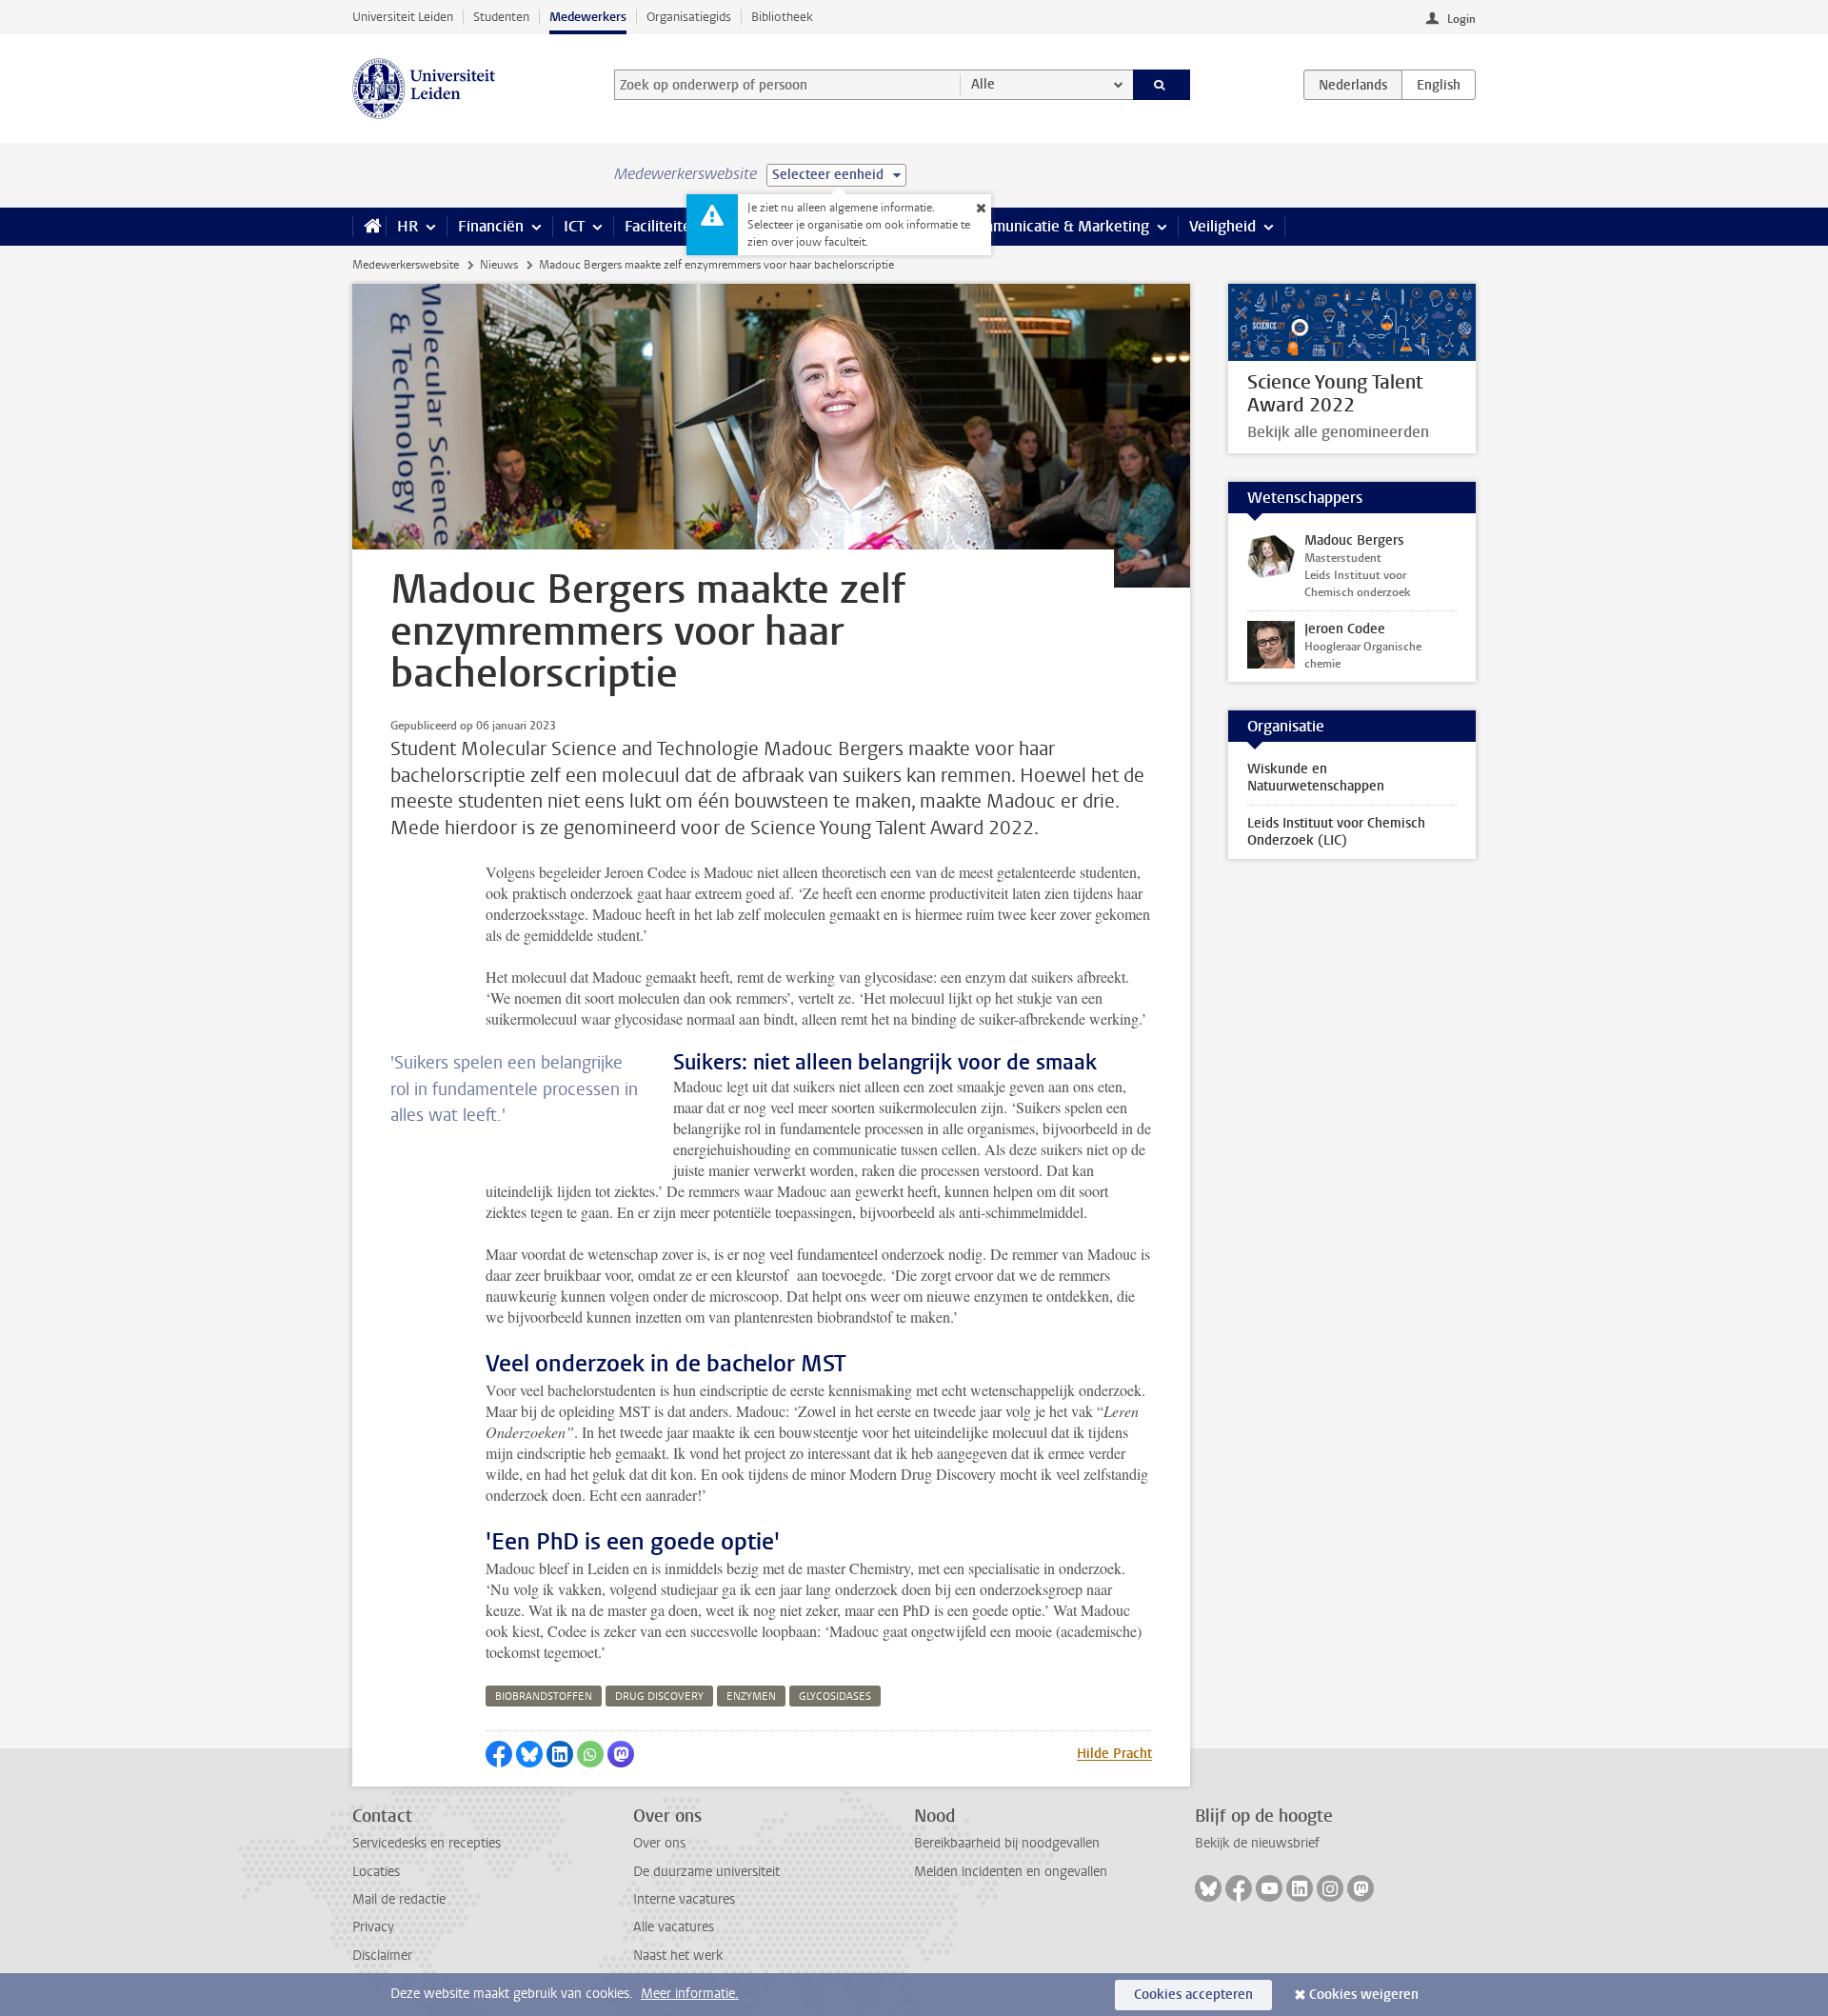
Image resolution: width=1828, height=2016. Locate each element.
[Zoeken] (1162, 85)
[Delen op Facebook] (499, 1754)
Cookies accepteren (1193, 1995)
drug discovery (659, 1697)
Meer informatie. (690, 1994)
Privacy (373, 1927)
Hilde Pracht (1114, 1754)
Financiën (491, 226)
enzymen (751, 1697)
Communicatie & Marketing (1056, 226)
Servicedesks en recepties (427, 1843)
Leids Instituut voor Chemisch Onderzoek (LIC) (1336, 832)
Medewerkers (588, 17)
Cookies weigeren (1364, 1995)
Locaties (376, 1872)
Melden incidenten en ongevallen (1011, 1872)
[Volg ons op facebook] (1239, 1888)
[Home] (369, 227)
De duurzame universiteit (706, 1872)
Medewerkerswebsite (406, 265)
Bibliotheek (782, 17)
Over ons (659, 1843)
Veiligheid (1222, 226)
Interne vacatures (684, 1899)
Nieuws (499, 265)
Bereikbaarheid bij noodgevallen (1007, 1843)
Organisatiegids (689, 17)
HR (407, 226)
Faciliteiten (662, 226)
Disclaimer (382, 1956)
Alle (983, 84)
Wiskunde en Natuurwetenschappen (1316, 778)
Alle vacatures (674, 1927)
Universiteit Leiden (403, 17)
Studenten (501, 17)
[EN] (1439, 85)
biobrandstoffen (544, 1697)
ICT (574, 226)
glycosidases (835, 1697)
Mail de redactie (399, 1899)
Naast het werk (678, 1956)
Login (1461, 19)
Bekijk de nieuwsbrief (1257, 1843)
